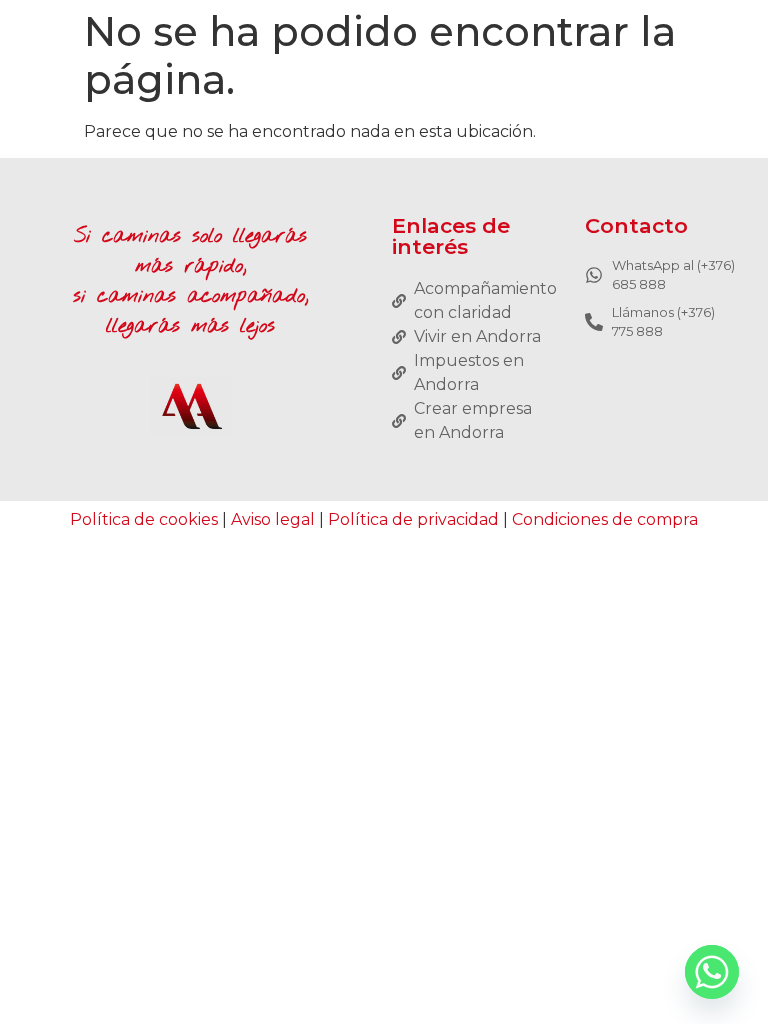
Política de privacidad (413, 519)
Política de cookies (144, 519)
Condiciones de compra (605, 519)
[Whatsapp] (712, 972)
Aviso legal (273, 519)
